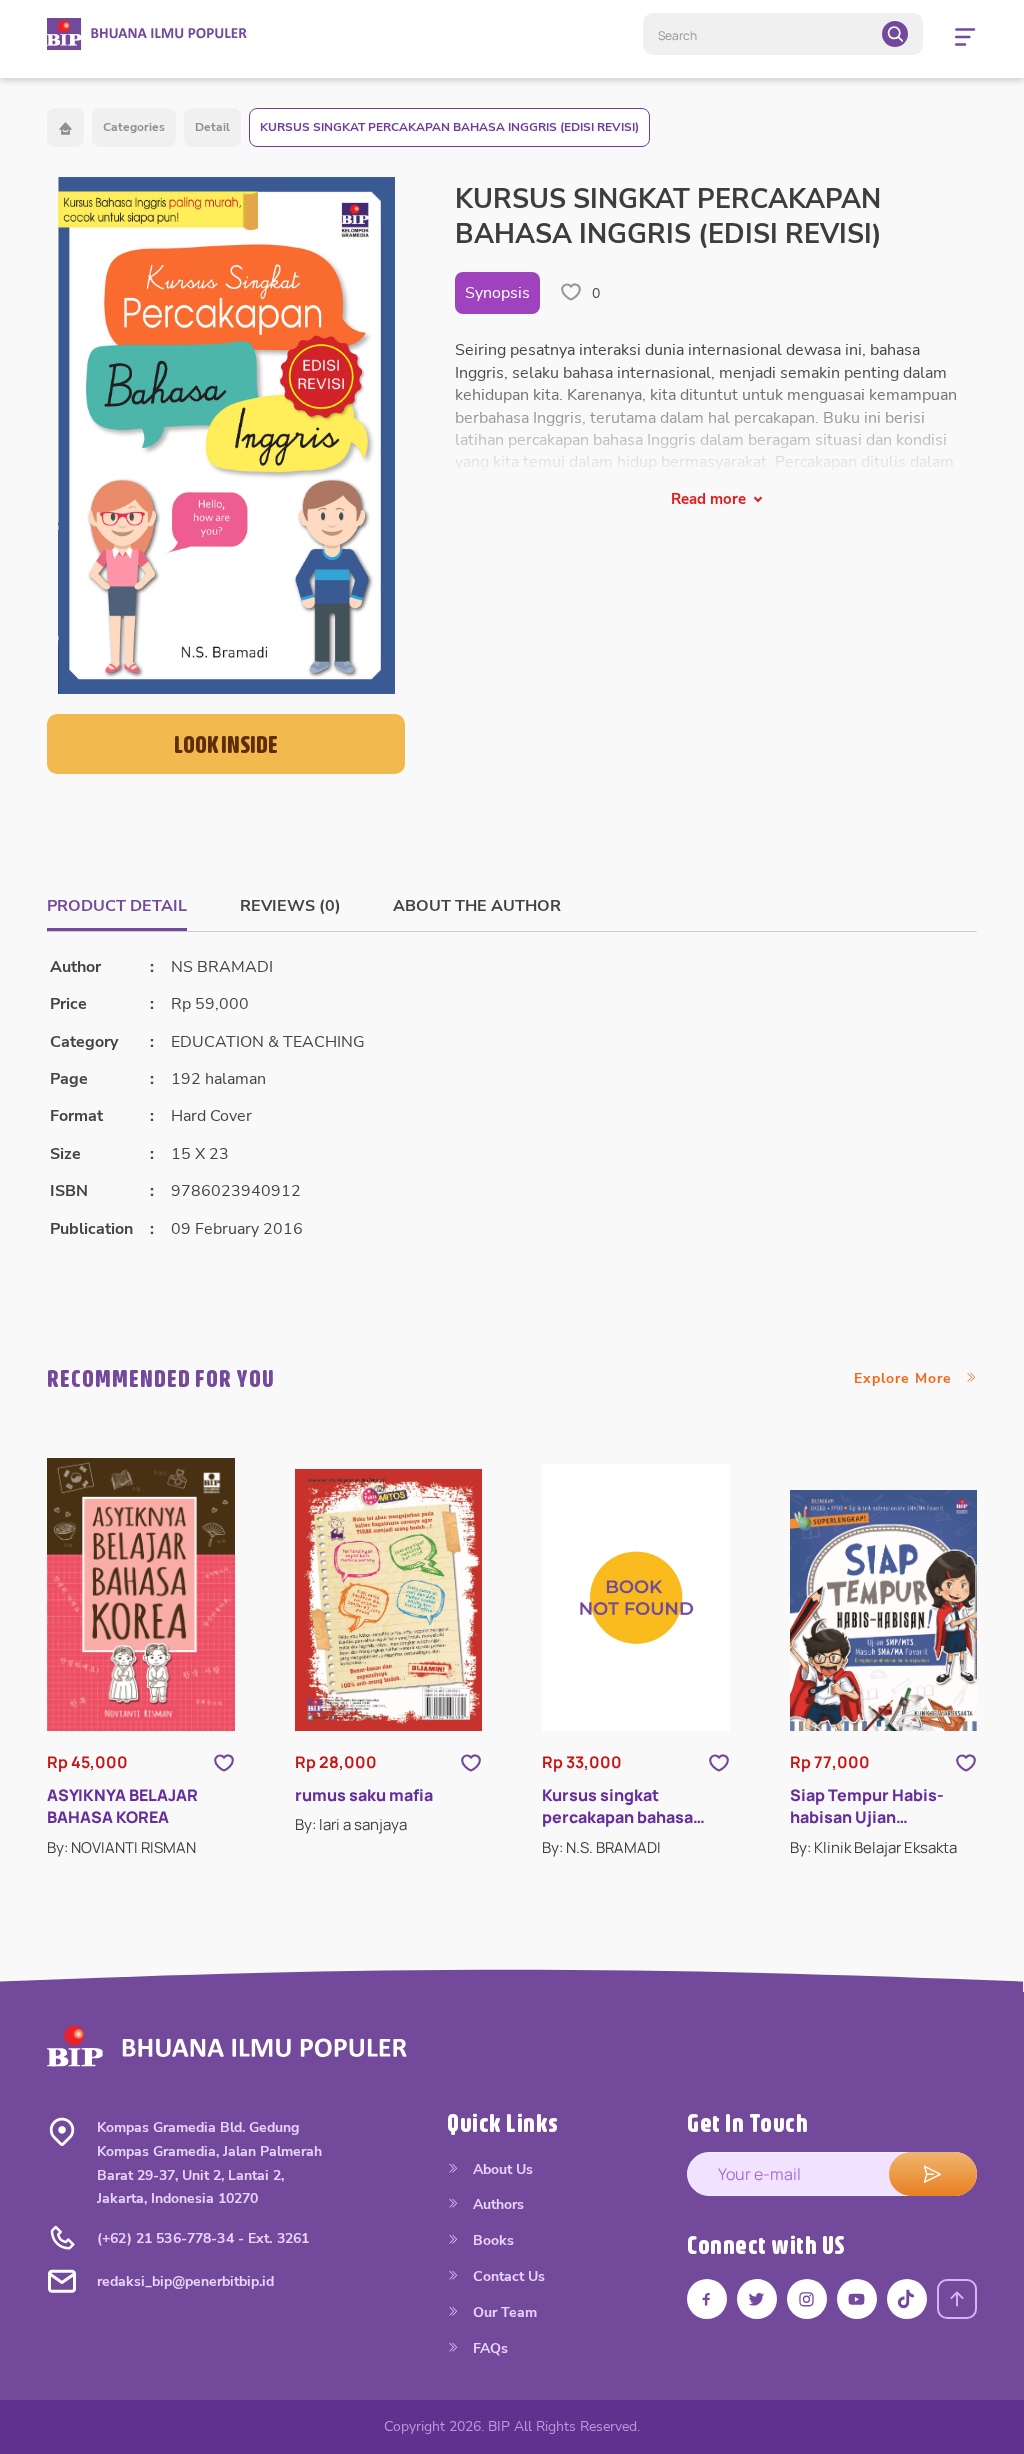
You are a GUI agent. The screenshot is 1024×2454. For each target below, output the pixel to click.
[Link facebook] (707, 2299)
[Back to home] (65, 127)
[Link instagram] (807, 2299)
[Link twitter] (757, 2299)
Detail (212, 127)
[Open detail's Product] (141, 1594)
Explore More (905, 1378)
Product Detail (117, 906)
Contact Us (507, 2276)
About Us (501, 2169)
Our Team (503, 2312)
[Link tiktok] (907, 2299)
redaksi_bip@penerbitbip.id (185, 2281)
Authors (496, 2204)
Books (491, 2240)
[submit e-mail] (933, 2174)
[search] (895, 34)
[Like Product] (224, 1762)
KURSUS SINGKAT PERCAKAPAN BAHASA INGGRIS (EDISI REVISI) (449, 127)
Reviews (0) (290, 906)
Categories (134, 127)
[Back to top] (957, 2299)
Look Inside (226, 744)
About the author (477, 906)
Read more (708, 499)
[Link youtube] (857, 2299)
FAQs (488, 2348)
